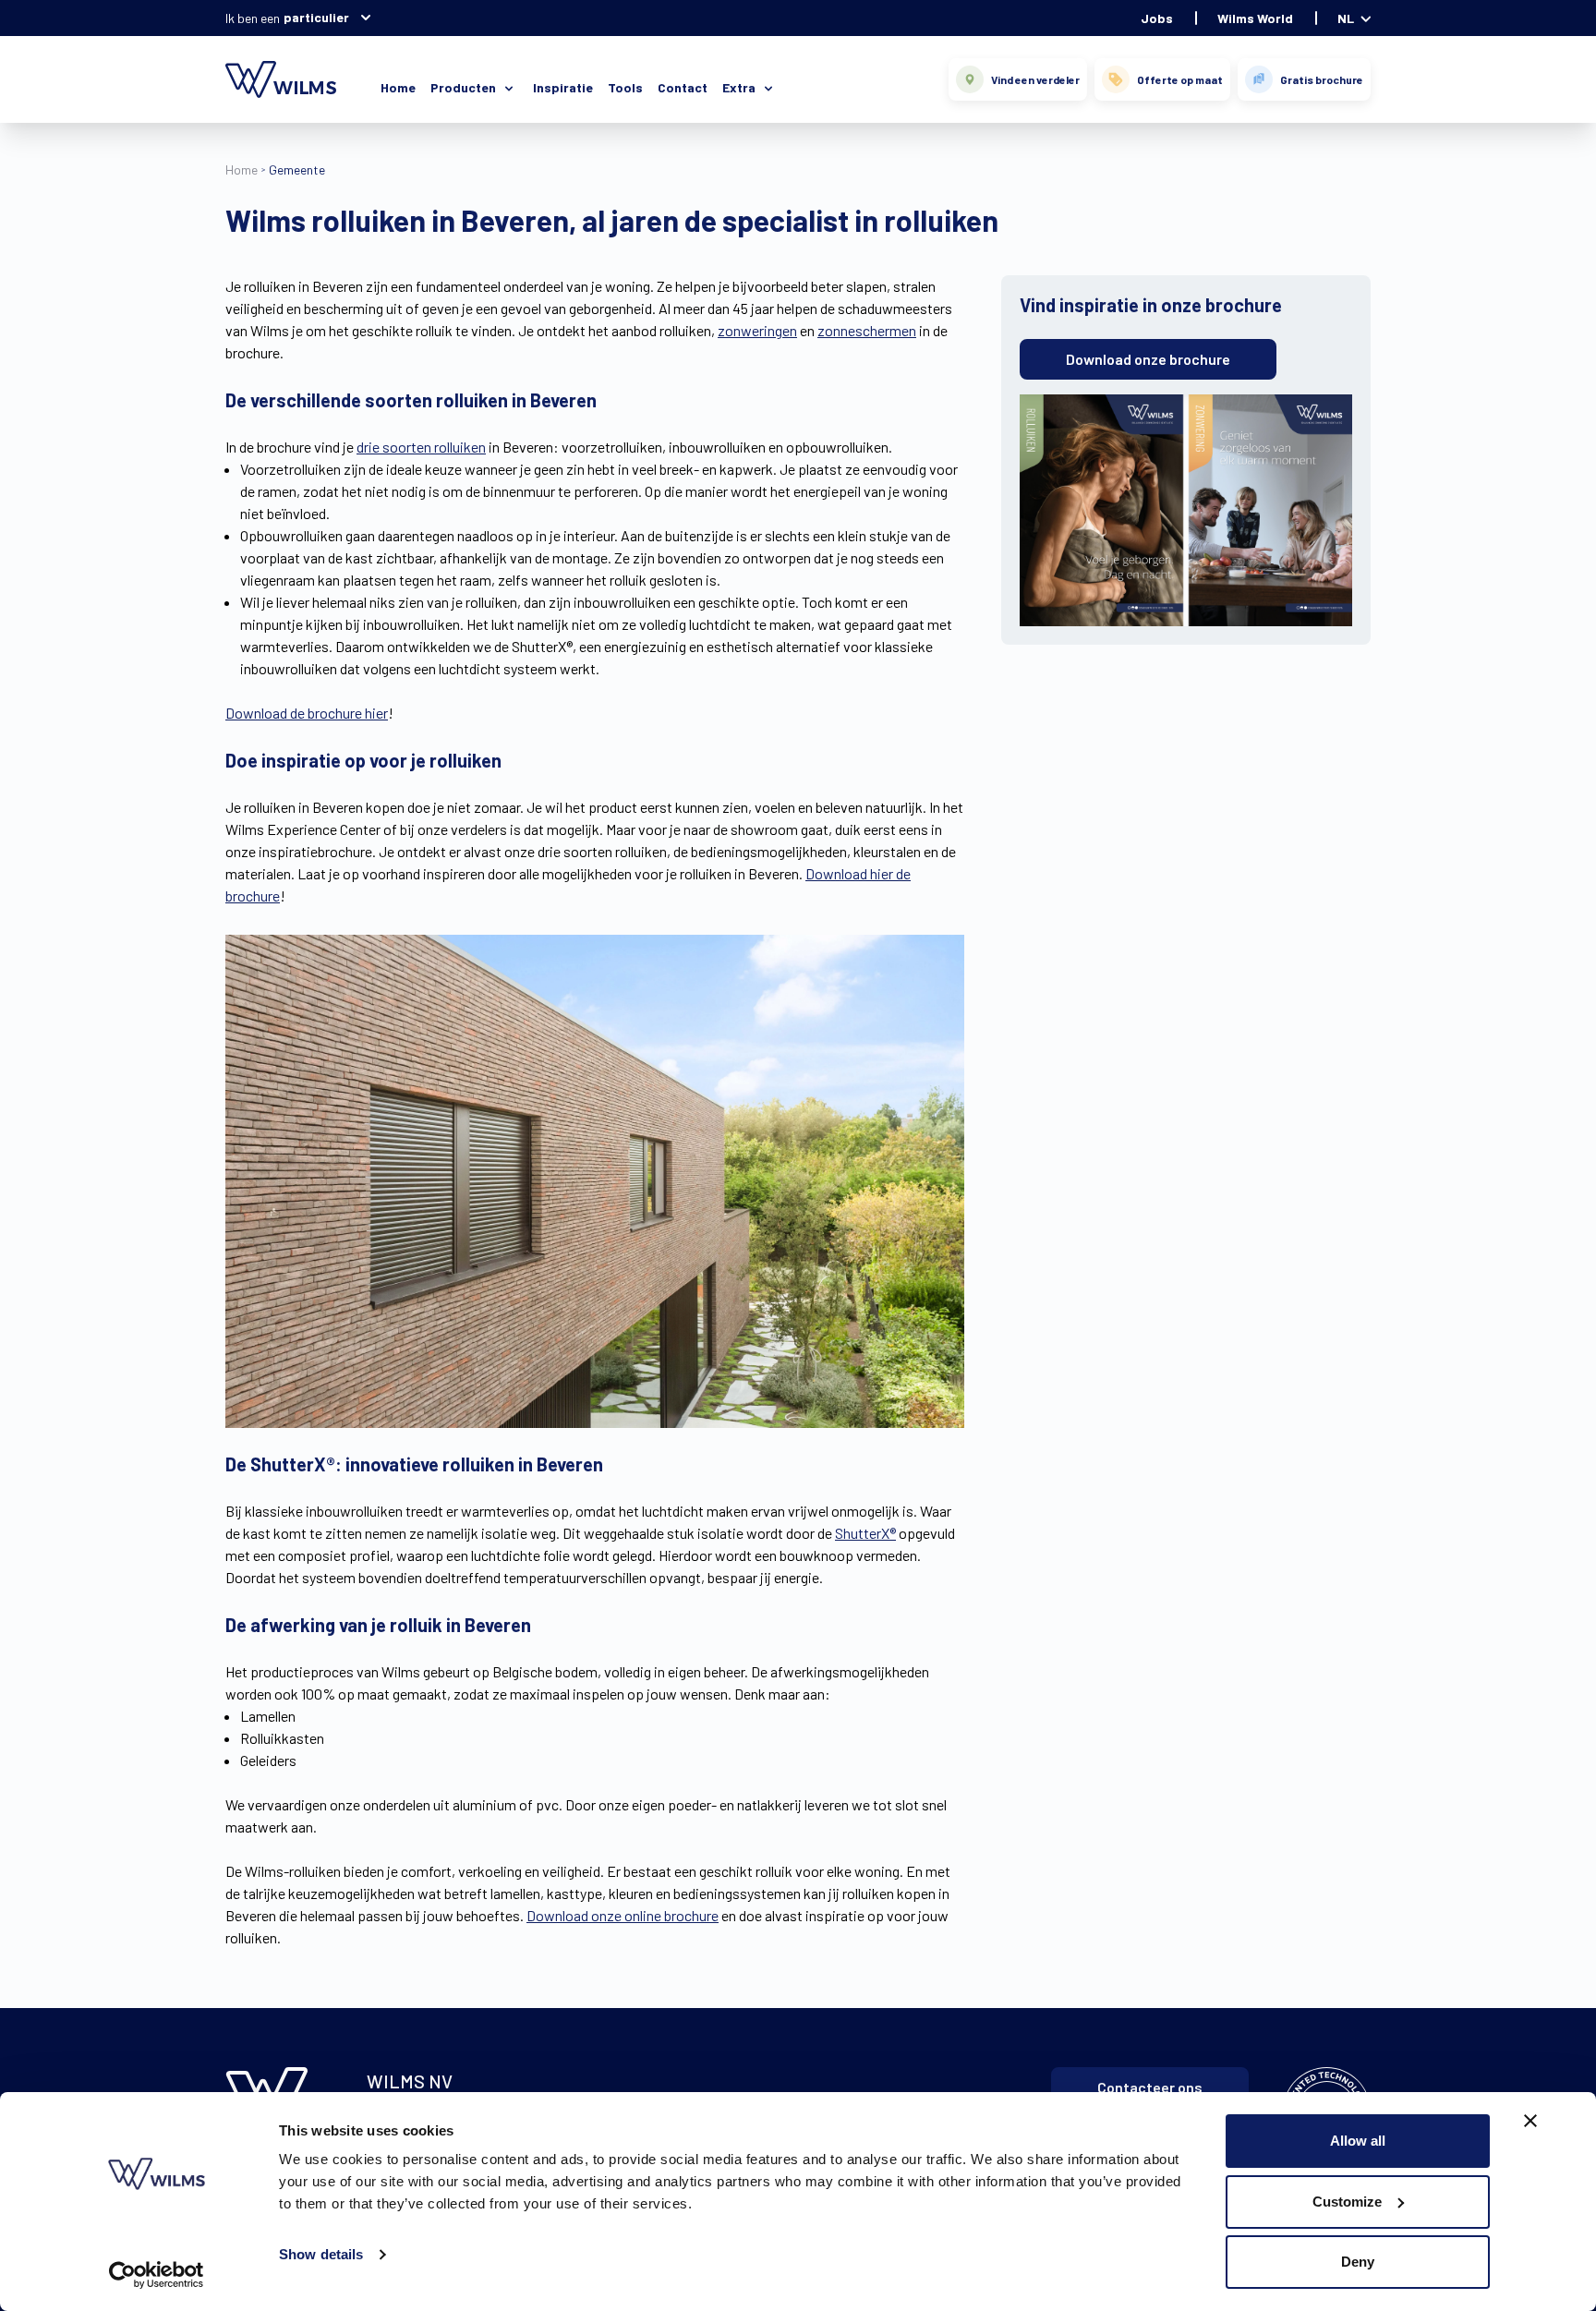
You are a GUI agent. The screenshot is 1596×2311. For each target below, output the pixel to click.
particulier (316, 17)
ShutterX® (865, 1533)
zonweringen (757, 330)
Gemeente (297, 169)
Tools (625, 87)
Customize (1347, 2202)
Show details (321, 2254)
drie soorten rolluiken (421, 447)
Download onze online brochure (623, 1915)
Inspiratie (563, 87)
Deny (1358, 2262)
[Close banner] (1530, 2121)
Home (398, 87)
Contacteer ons (1150, 2087)
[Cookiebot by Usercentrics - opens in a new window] (157, 2275)
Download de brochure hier (307, 713)
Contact (683, 87)
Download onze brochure (1148, 359)
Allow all (1358, 2141)
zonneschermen (867, 330)
